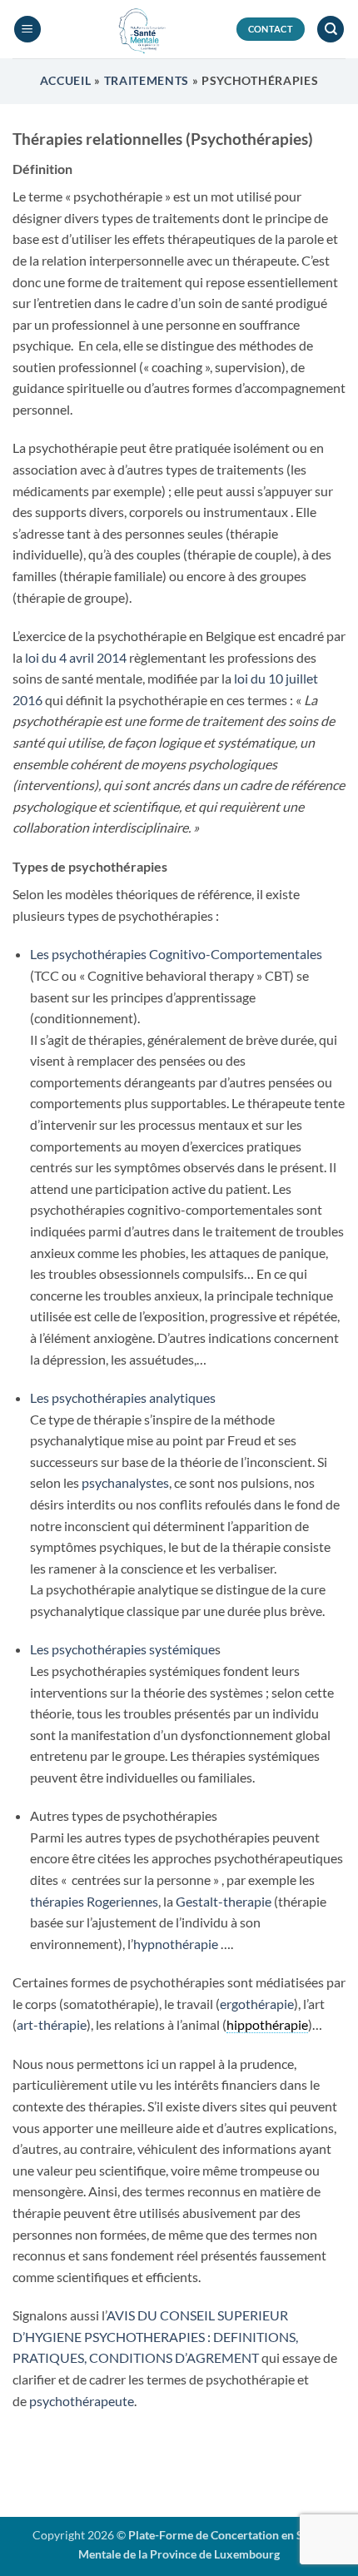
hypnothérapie (176, 1944)
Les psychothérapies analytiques (123, 1397)
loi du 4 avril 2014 (76, 657)
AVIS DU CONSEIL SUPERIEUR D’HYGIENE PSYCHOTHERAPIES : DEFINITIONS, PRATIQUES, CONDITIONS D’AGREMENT (155, 2336)
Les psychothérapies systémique (122, 1649)
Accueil (66, 81)
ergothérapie (257, 2004)
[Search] (331, 30)
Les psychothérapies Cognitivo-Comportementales (176, 954)
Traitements (147, 81)
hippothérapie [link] (267, 2024)
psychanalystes (125, 1482)
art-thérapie (52, 2024)
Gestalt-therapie (224, 1901)
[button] (27, 30)
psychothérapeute (82, 2401)
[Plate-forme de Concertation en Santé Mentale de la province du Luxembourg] (139, 29)
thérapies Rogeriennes (94, 1901)
